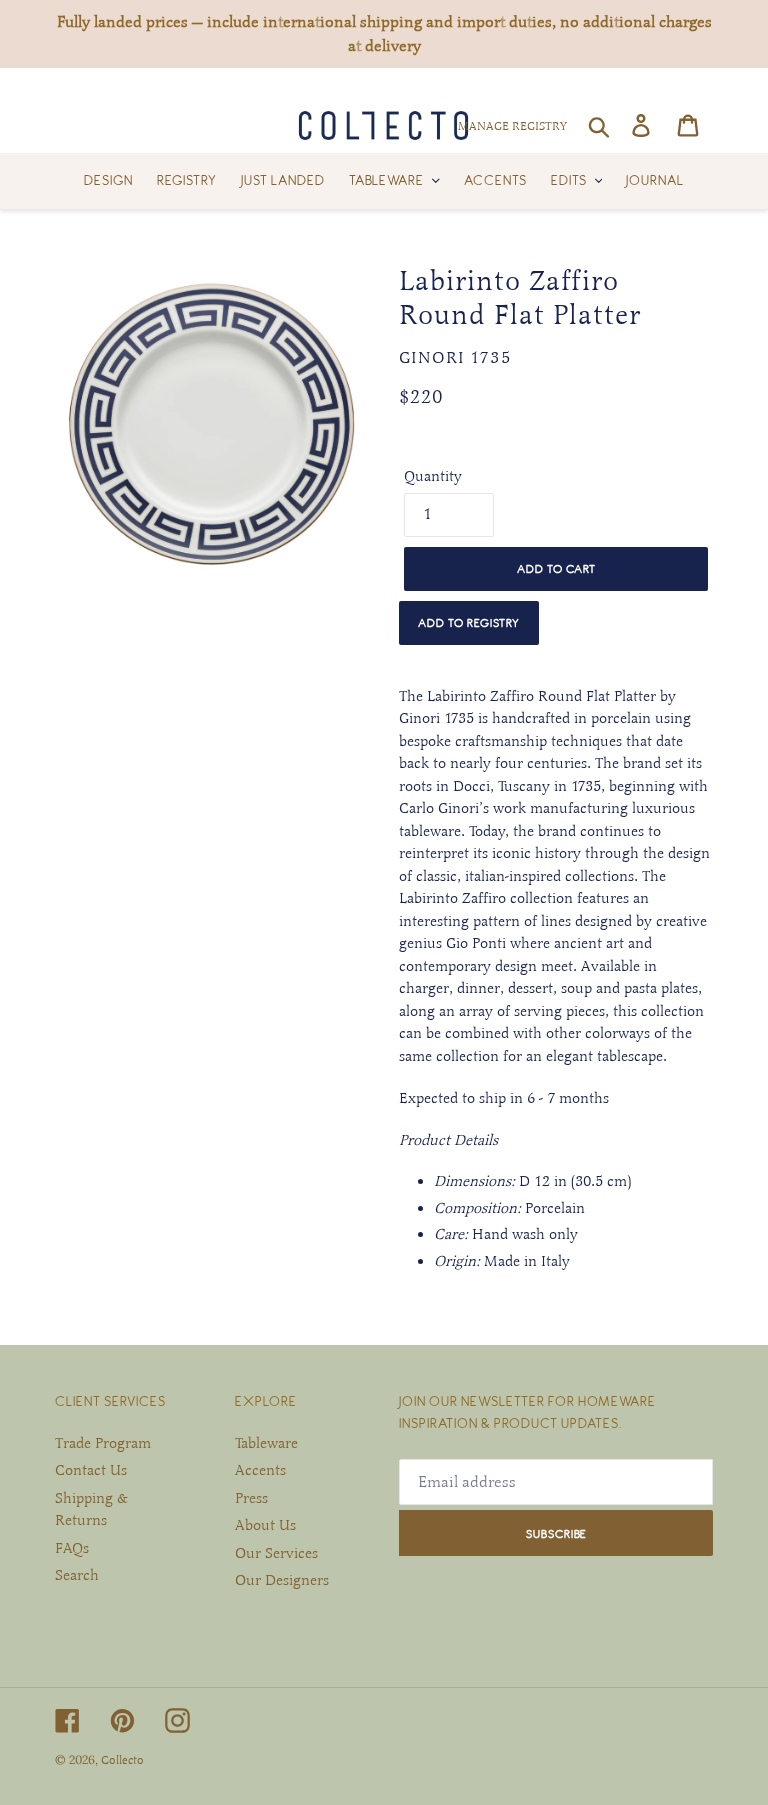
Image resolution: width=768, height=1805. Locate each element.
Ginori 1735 (455, 358)
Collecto (122, 1760)
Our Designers (282, 1580)
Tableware (266, 1443)
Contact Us (91, 1470)
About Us (265, 1525)
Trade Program (103, 1443)
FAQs (72, 1548)
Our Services (276, 1553)
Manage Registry (512, 126)
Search (77, 1575)
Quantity (433, 476)
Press (251, 1498)
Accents (260, 1470)
